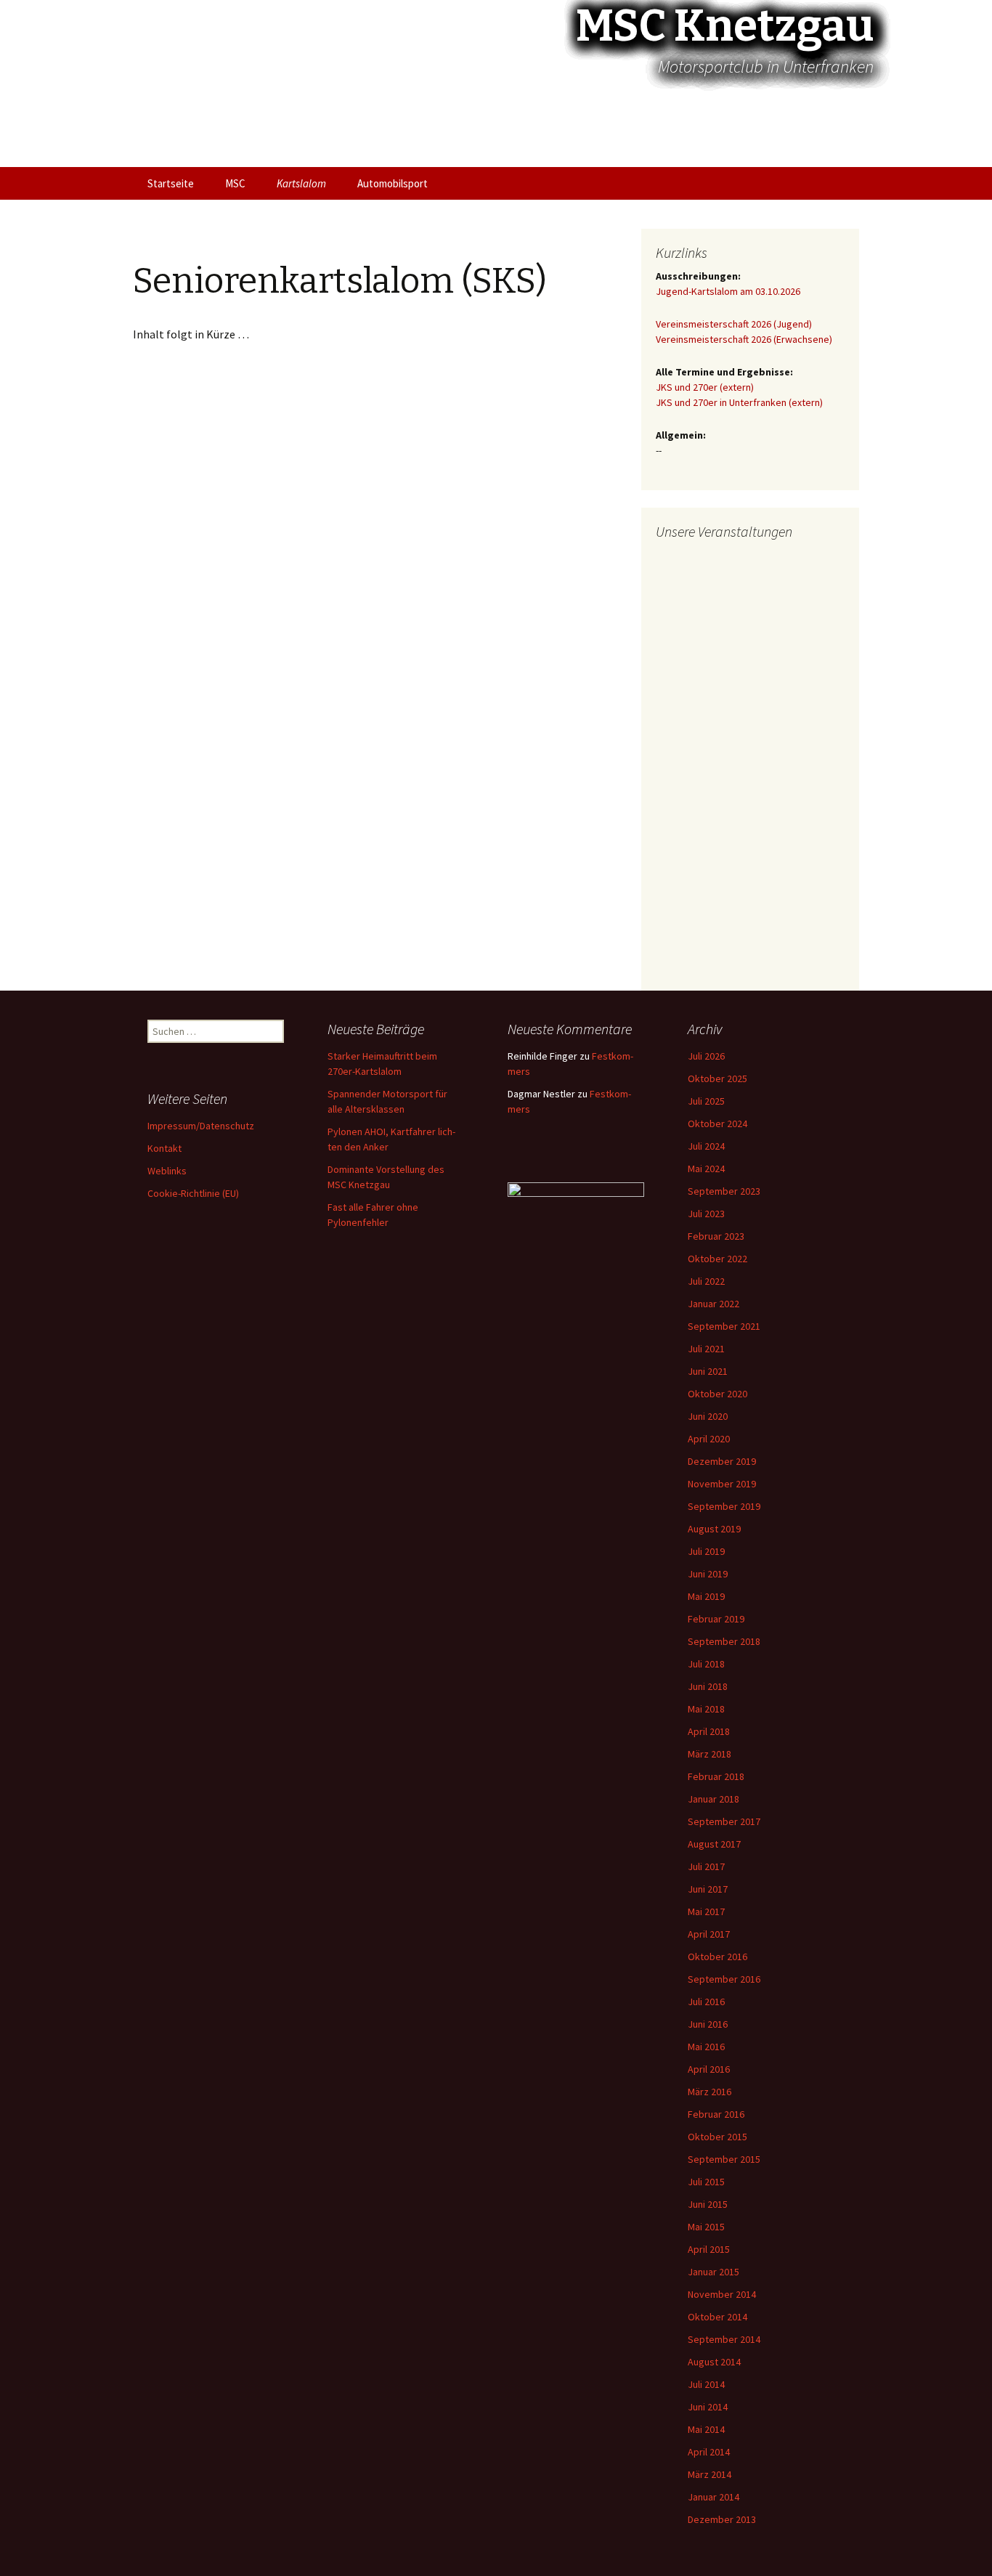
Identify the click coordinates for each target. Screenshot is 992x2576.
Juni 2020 (708, 1416)
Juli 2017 (706, 1866)
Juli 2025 (706, 1101)
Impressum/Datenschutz (201, 1126)
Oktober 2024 (717, 1124)
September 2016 (724, 1979)
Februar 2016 (716, 2114)
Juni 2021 (708, 1371)
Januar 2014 (713, 2497)
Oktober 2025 (717, 1078)
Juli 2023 (706, 1214)
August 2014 (714, 2362)
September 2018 (724, 1641)
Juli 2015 (706, 2182)
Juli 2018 (706, 1664)
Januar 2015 (713, 2272)
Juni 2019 (708, 1574)
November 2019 (722, 1484)
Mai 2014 (706, 2429)
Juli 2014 (706, 2384)
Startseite (171, 183)
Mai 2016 (706, 2047)
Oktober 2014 (717, 2317)
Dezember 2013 (722, 2519)
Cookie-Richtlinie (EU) (193, 1193)
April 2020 (709, 1439)
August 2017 (714, 1844)
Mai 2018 (706, 1709)
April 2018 (709, 1731)
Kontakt (164, 1148)
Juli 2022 (706, 1281)
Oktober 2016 (717, 1957)
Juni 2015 (708, 2204)
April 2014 (709, 2452)
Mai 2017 (706, 1911)
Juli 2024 (706, 1146)
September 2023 (724, 1191)
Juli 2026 (706, 1056)
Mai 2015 (706, 2227)
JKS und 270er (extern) (705, 387)
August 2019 (714, 1529)
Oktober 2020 (717, 1394)
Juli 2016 (706, 2002)
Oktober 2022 (717, 1259)
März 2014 (710, 2474)
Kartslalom (301, 183)
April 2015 (709, 2249)
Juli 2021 (706, 1349)
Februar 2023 (716, 1236)
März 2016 (710, 2092)
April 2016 (709, 2069)
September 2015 (724, 2159)
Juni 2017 (708, 1889)
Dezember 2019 (722, 1461)
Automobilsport (393, 183)
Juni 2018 (708, 1686)
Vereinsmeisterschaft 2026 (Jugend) (734, 324)
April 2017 (709, 1934)
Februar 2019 (716, 1619)
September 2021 (724, 1326)
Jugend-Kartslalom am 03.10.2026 (728, 291)
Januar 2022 (713, 1304)
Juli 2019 (706, 1551)
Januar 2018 (713, 1799)
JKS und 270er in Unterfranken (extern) (739, 402)
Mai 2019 (706, 1596)
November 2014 (722, 2294)
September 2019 (724, 1506)
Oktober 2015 (717, 2137)
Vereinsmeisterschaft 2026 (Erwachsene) (744, 339)
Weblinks (167, 1171)
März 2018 (710, 1754)
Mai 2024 (706, 1169)
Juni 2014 (708, 2407)
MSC (235, 183)
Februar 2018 (716, 1776)
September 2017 (724, 1821)
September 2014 (724, 2339)
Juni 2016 (708, 2024)
